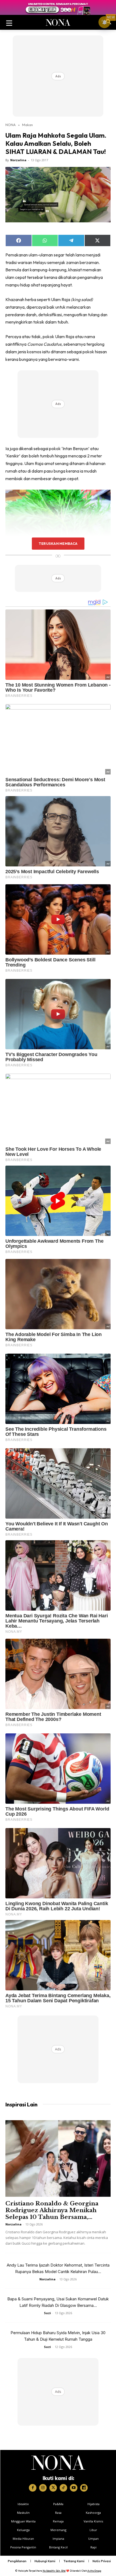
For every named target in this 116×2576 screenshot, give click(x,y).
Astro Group (94, 2571)
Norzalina (18, 160)
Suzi (47, 2313)
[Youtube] (74, 2488)
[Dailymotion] (84, 2488)
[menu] (9, 22)
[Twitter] (53, 2488)
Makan (28, 125)
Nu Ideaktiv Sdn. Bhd (54, 2571)
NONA (11, 125)
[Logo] (58, 2463)
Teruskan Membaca (58, 543)
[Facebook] (33, 2488)
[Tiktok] (63, 2488)
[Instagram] (43, 2488)
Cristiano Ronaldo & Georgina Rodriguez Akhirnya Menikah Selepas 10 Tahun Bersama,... (52, 2210)
